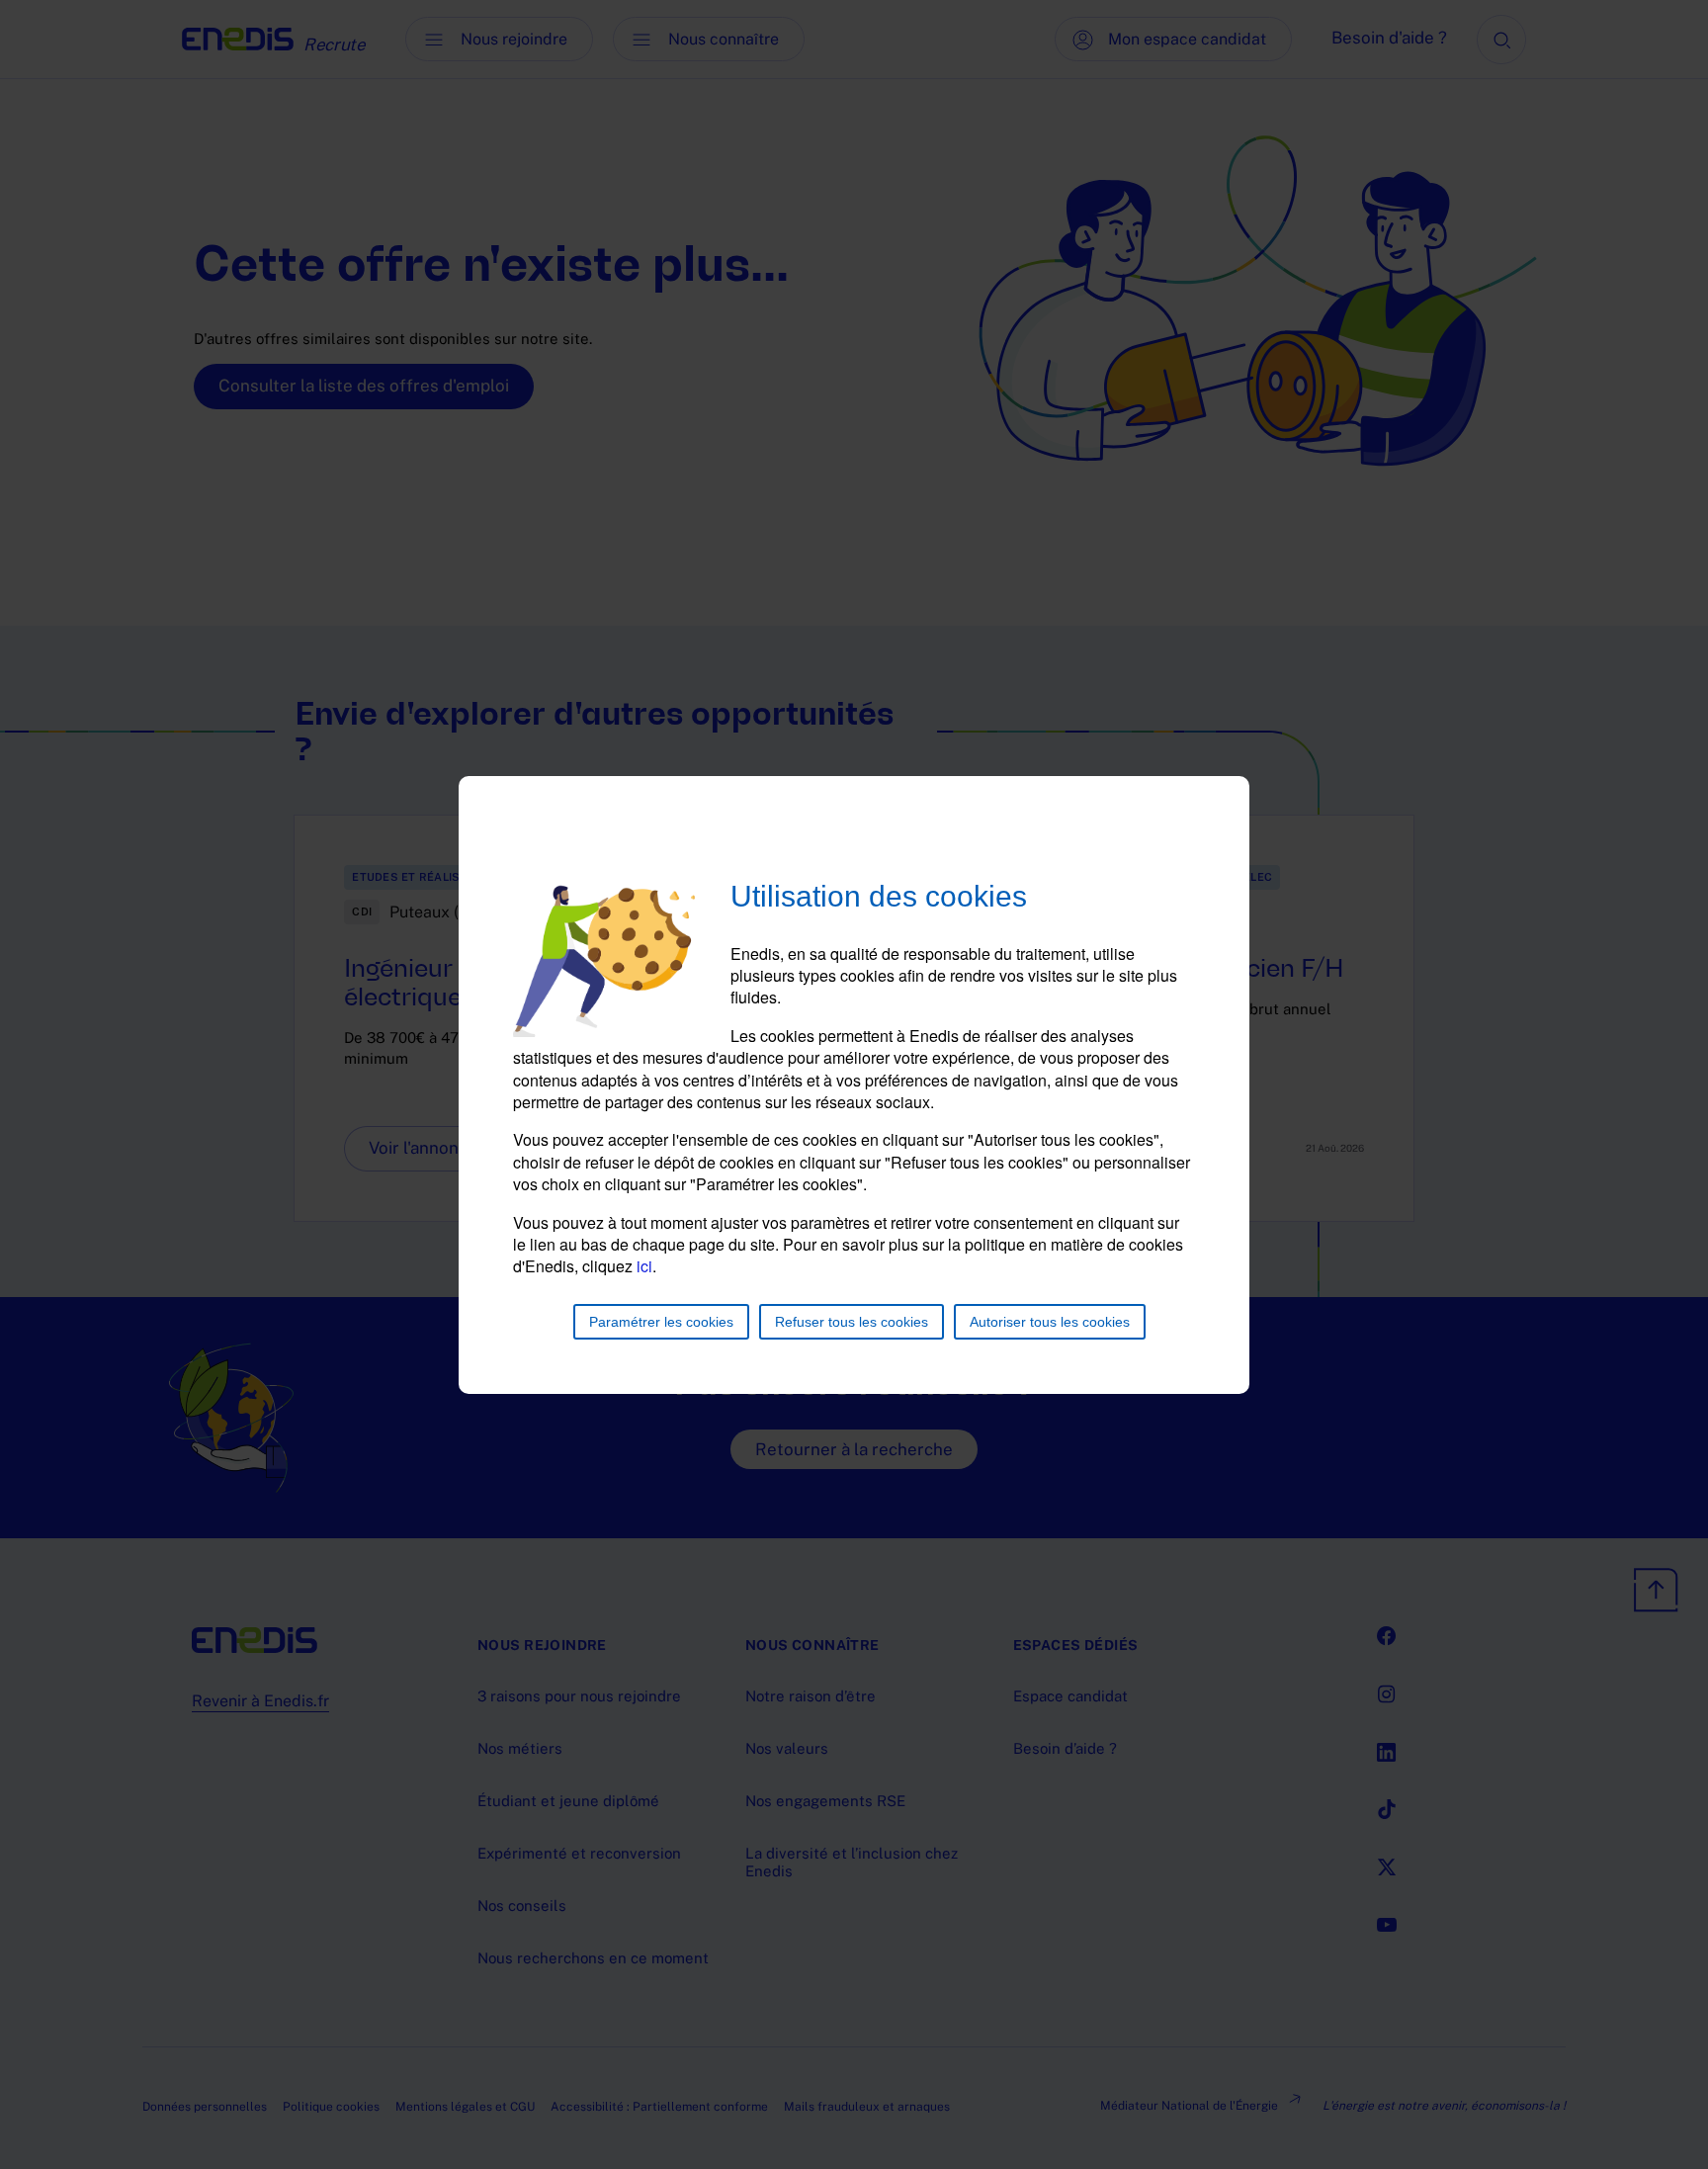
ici (644, 1266)
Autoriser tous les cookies (1050, 1322)
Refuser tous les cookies (852, 1322)
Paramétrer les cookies (661, 1322)
